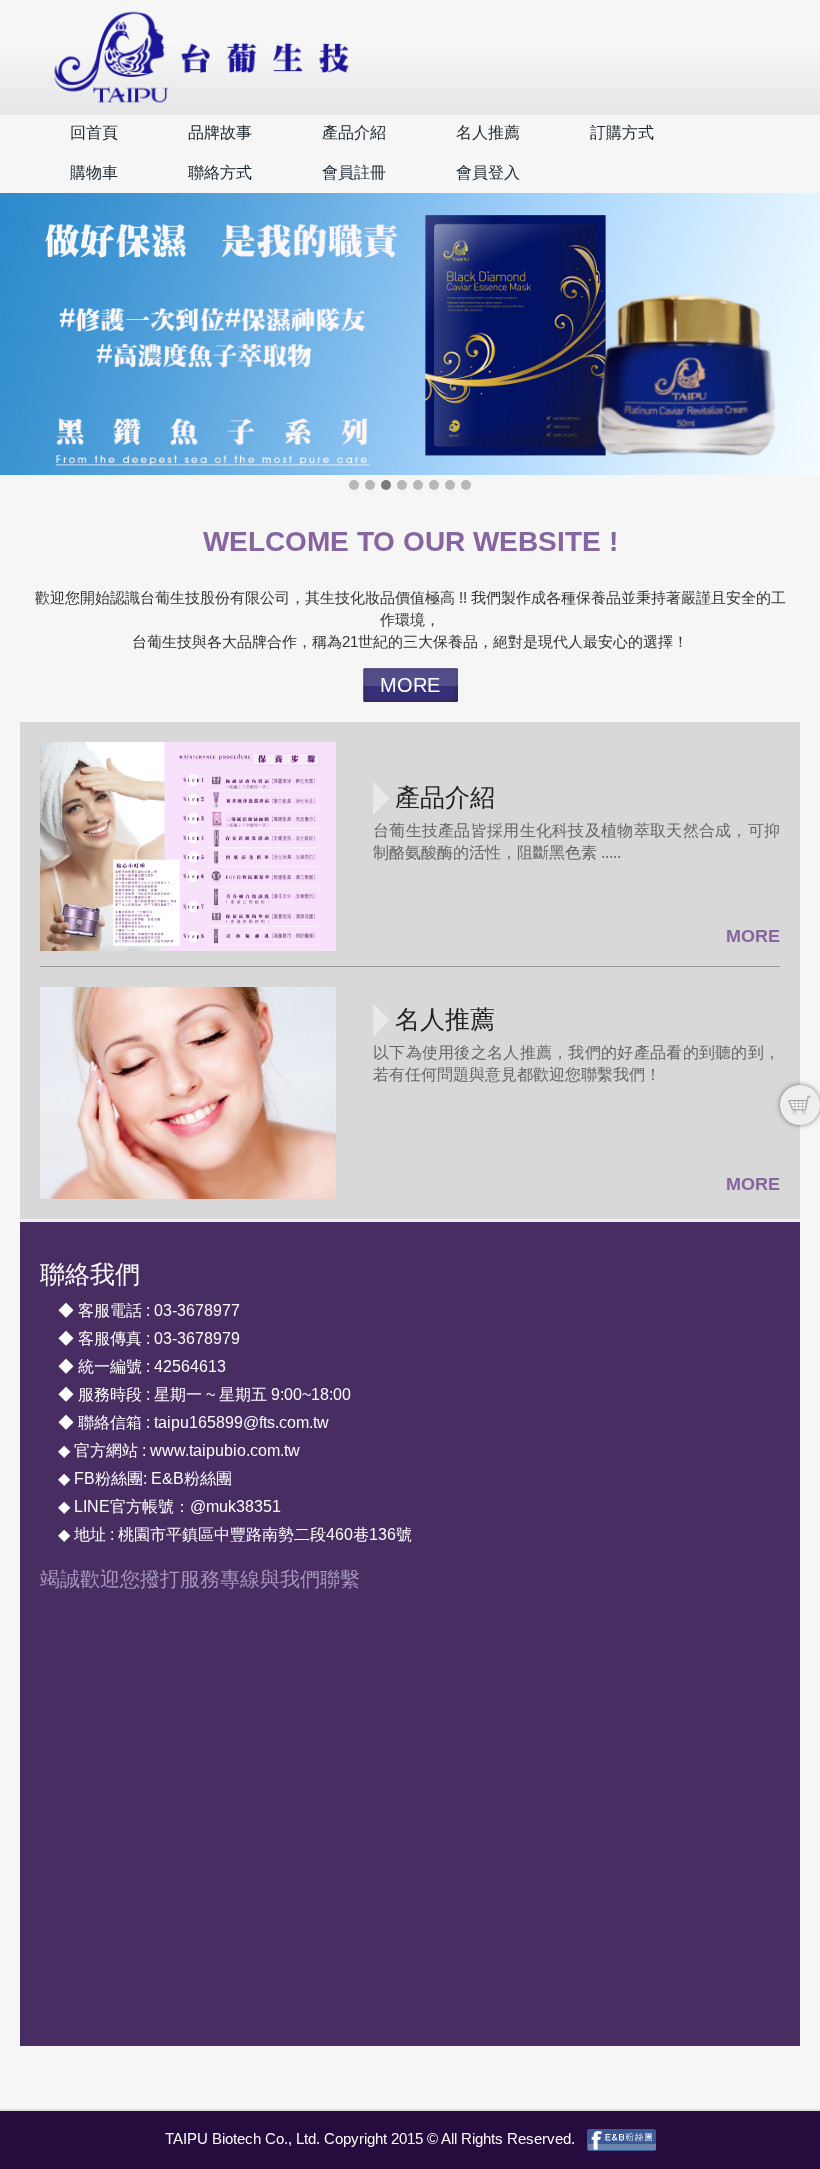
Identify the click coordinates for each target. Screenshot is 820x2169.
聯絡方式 (220, 172)
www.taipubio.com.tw (225, 1450)
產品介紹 (354, 132)
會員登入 (488, 172)
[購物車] (800, 1105)
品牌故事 (220, 132)
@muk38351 (235, 1506)
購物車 (94, 172)
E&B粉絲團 (191, 1478)
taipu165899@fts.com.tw (241, 1422)
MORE (410, 685)
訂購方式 (622, 132)
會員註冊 (354, 172)
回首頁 (94, 132)
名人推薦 (488, 132)
